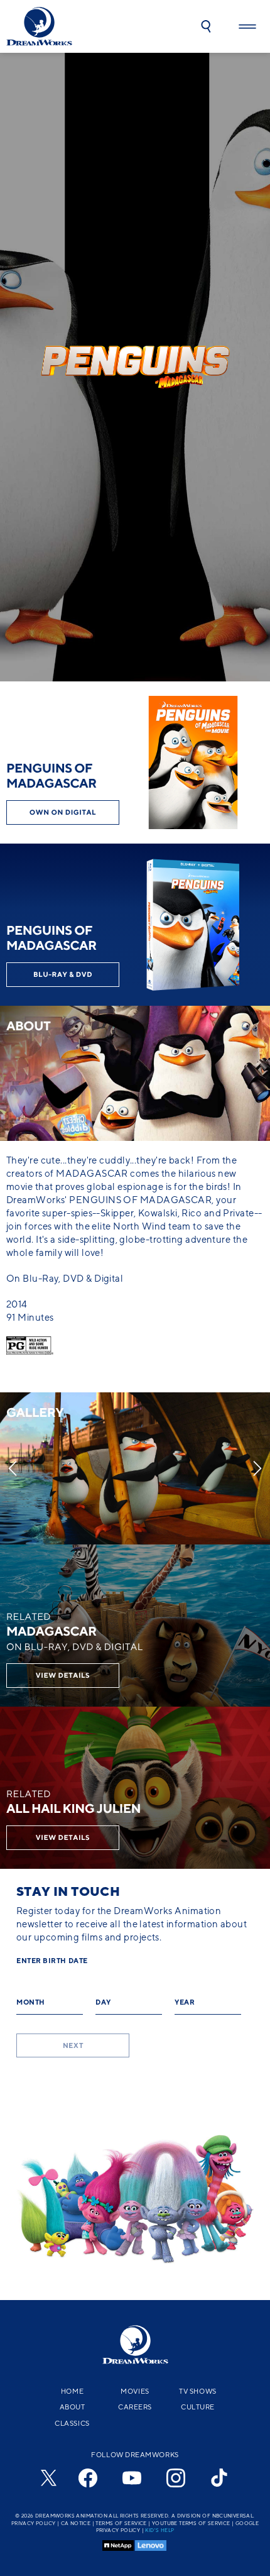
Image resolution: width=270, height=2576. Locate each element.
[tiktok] (220, 2478)
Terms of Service (121, 2523)
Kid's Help (159, 2530)
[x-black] (47, 2478)
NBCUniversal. (234, 2516)
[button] (206, 26)
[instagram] (176, 2478)
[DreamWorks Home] (39, 26)
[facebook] (88, 2478)
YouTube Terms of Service (191, 2523)
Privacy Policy (34, 2523)
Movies (135, 2391)
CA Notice (76, 2523)
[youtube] (132, 2478)
